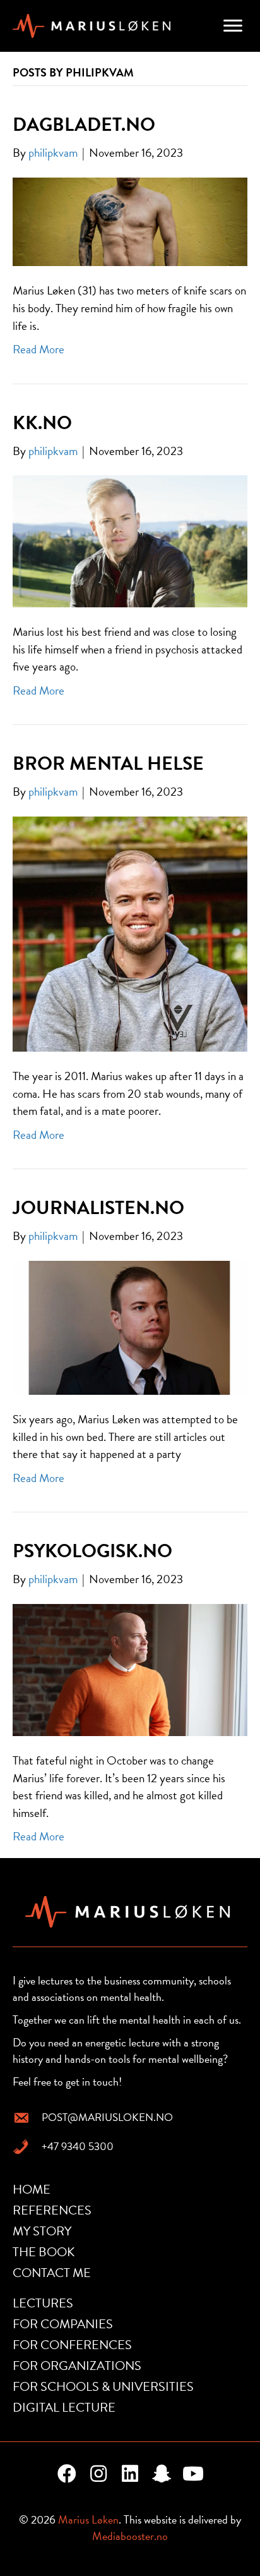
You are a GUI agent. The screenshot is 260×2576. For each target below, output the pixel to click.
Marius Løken (88, 2519)
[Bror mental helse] (130, 933)
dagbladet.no (84, 125)
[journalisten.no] (130, 1326)
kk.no (42, 423)
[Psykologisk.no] (130, 1668)
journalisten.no (98, 1208)
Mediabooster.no (130, 2536)
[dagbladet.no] (130, 220)
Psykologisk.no (92, 1551)
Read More (38, 349)
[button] (67, 2474)
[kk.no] (130, 540)
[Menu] (233, 26)
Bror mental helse (108, 763)
